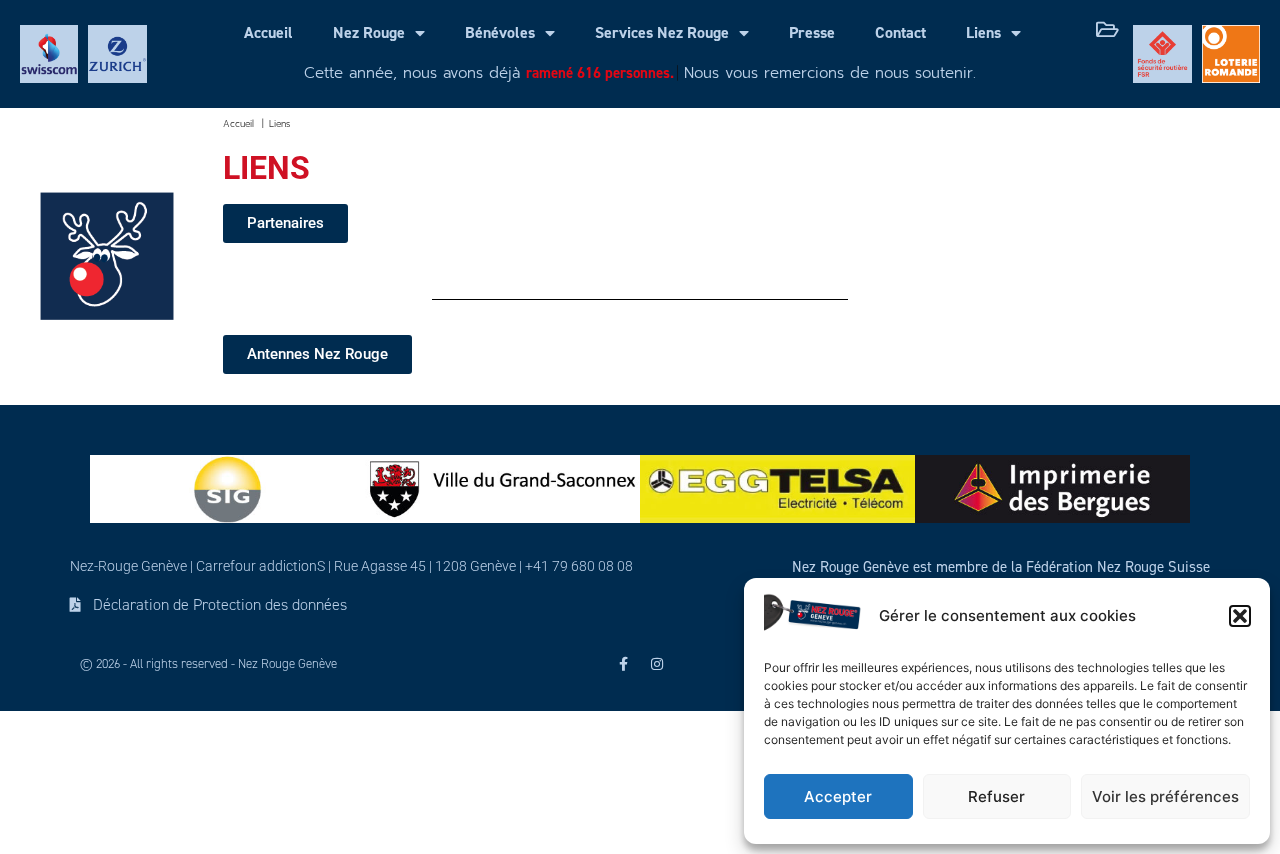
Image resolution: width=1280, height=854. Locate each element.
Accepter (838, 796)
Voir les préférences (1165, 796)
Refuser (996, 796)
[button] (1240, 616)
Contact (900, 32)
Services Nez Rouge (662, 32)
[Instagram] (657, 664)
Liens (983, 32)
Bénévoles (500, 32)
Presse (812, 32)
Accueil (268, 32)
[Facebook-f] (623, 664)
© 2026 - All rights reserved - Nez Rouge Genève (208, 664)
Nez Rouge (369, 32)
